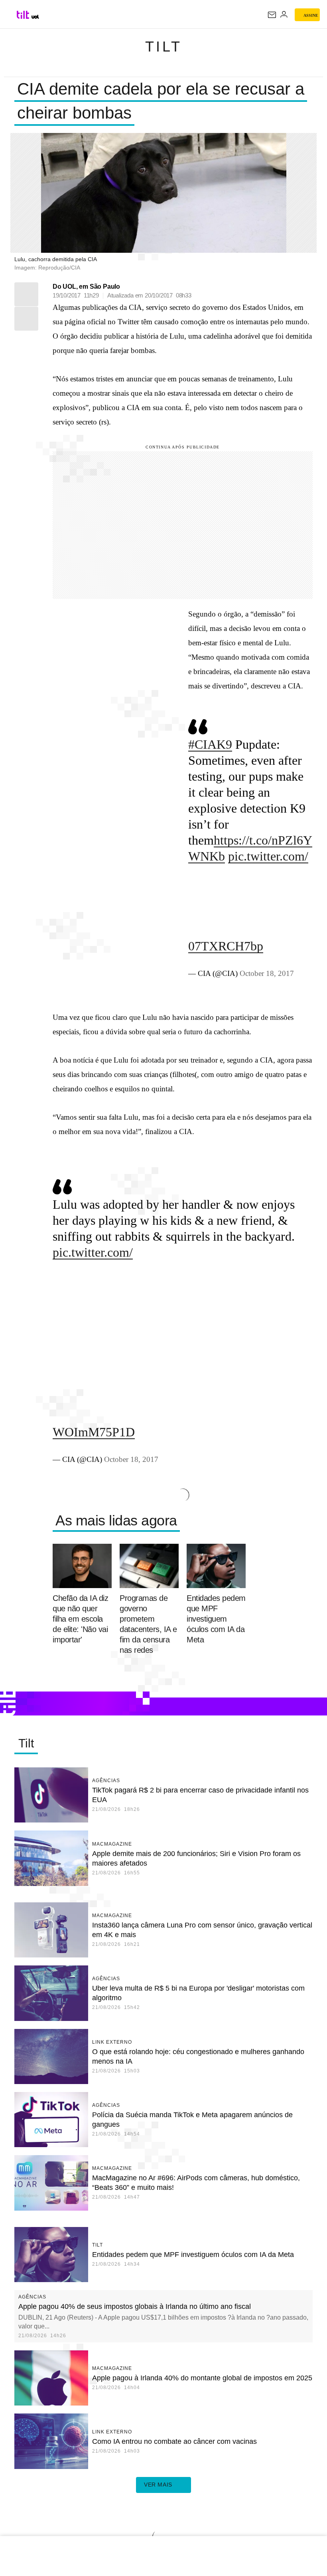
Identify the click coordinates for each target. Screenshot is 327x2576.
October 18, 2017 (267, 973)
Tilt (164, 47)
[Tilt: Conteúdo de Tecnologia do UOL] (23, 15)
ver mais (158, 2485)
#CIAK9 (210, 744)
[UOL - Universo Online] (35, 17)
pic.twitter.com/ (268, 856)
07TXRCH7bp (226, 946)
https (226, 840)
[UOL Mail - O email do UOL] (272, 15)
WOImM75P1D (94, 1432)
